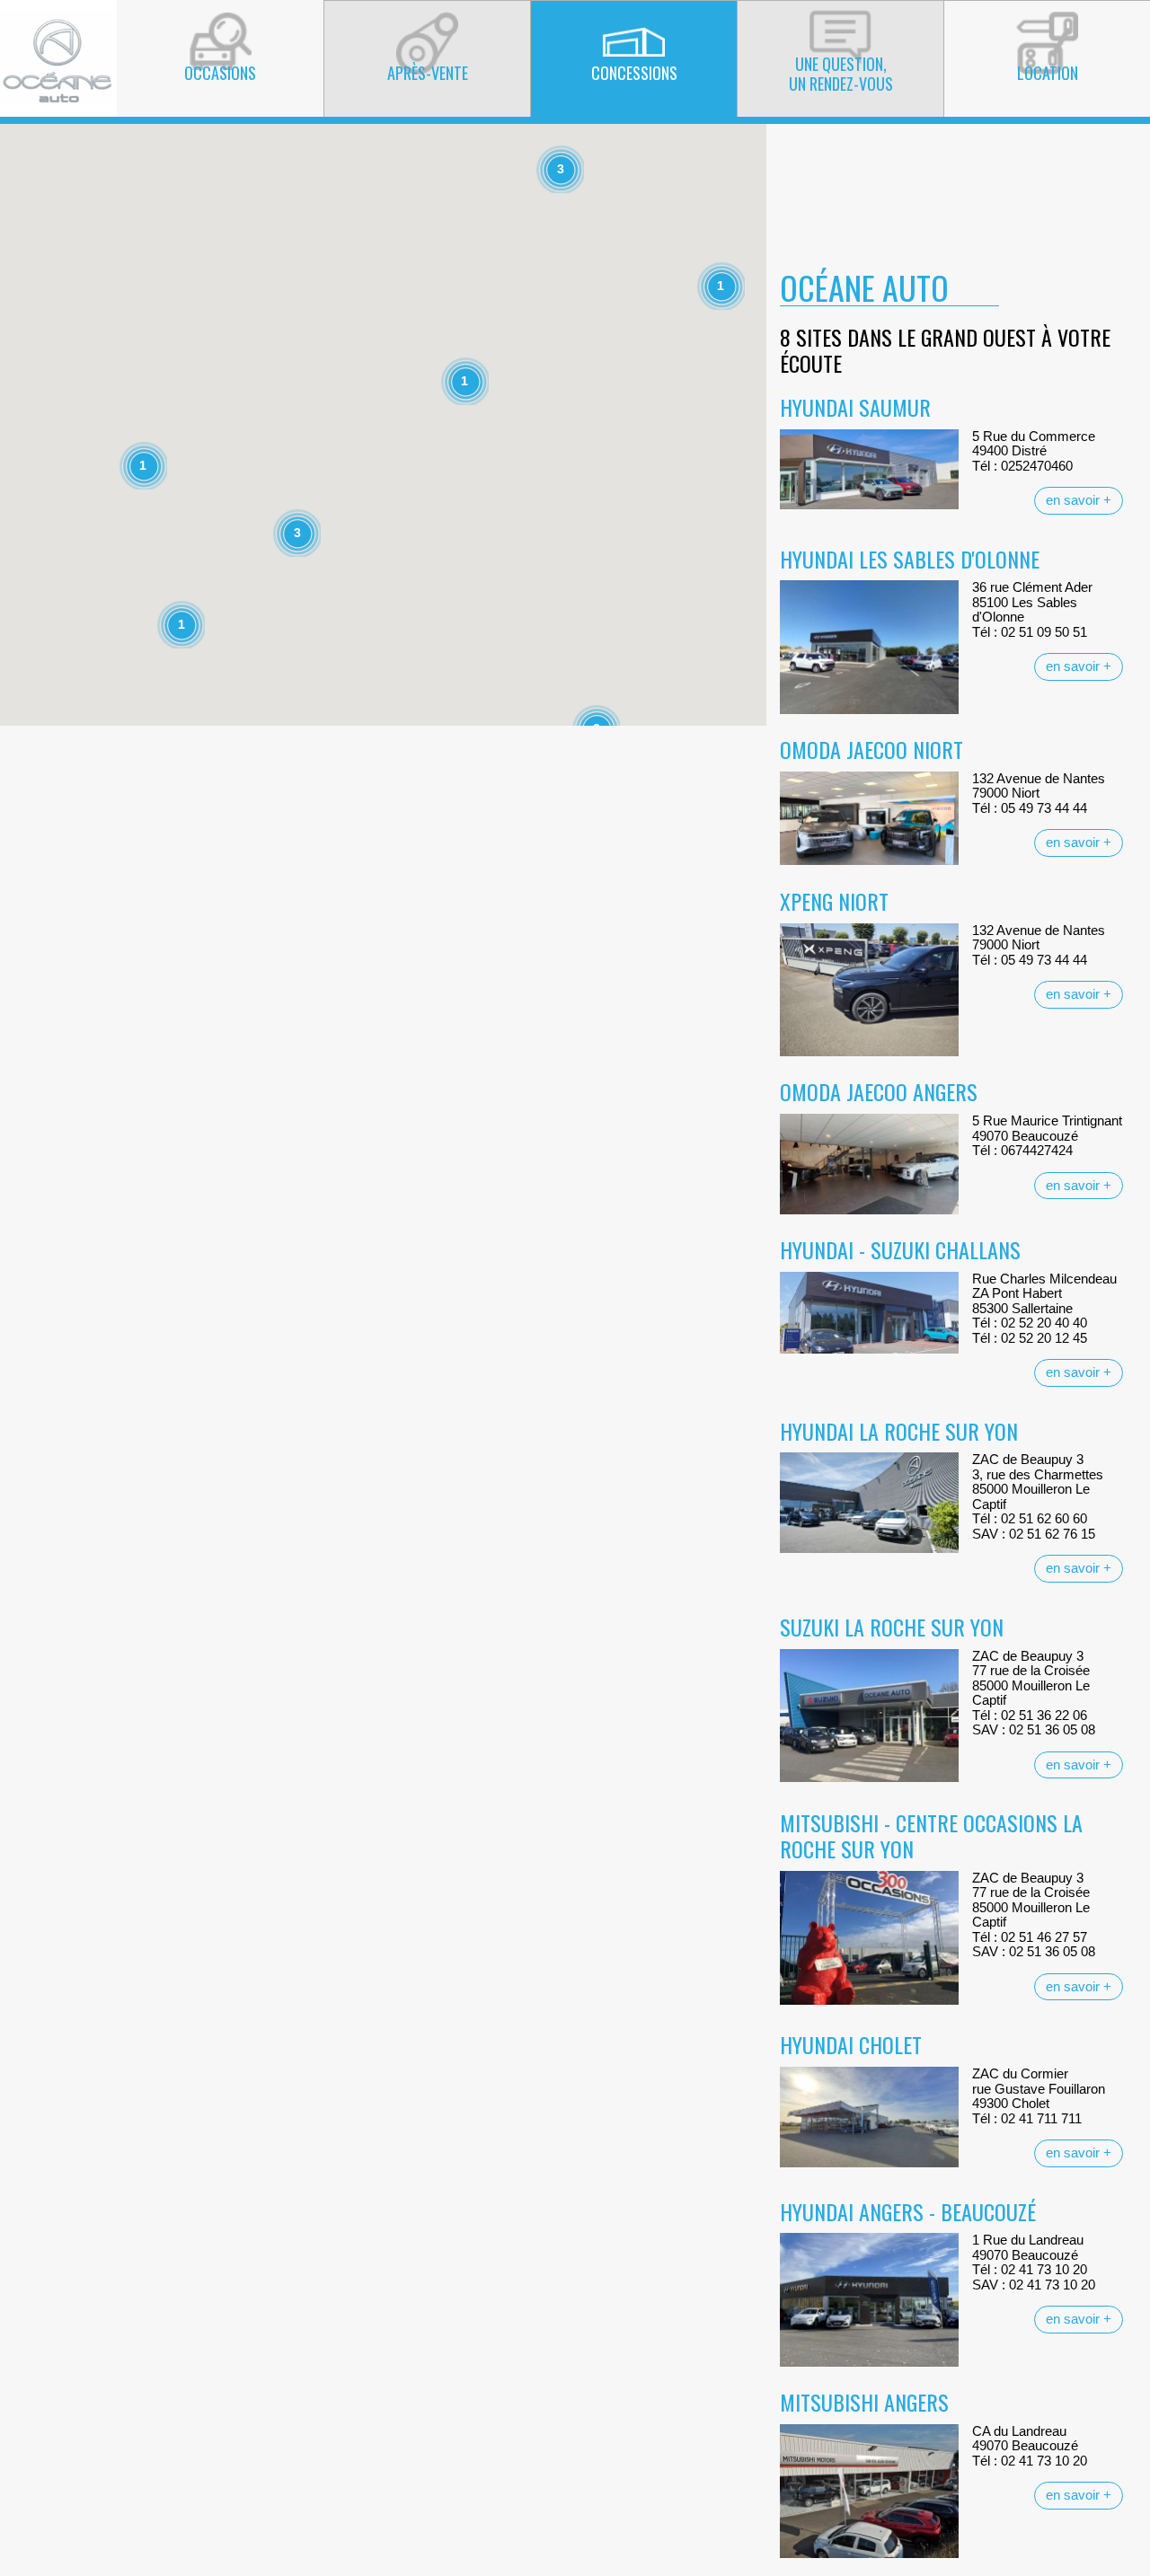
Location (1048, 73)
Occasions (220, 73)
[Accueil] (58, 57)
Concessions (634, 73)
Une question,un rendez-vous (841, 74)
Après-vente (428, 73)
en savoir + (1079, 500)
